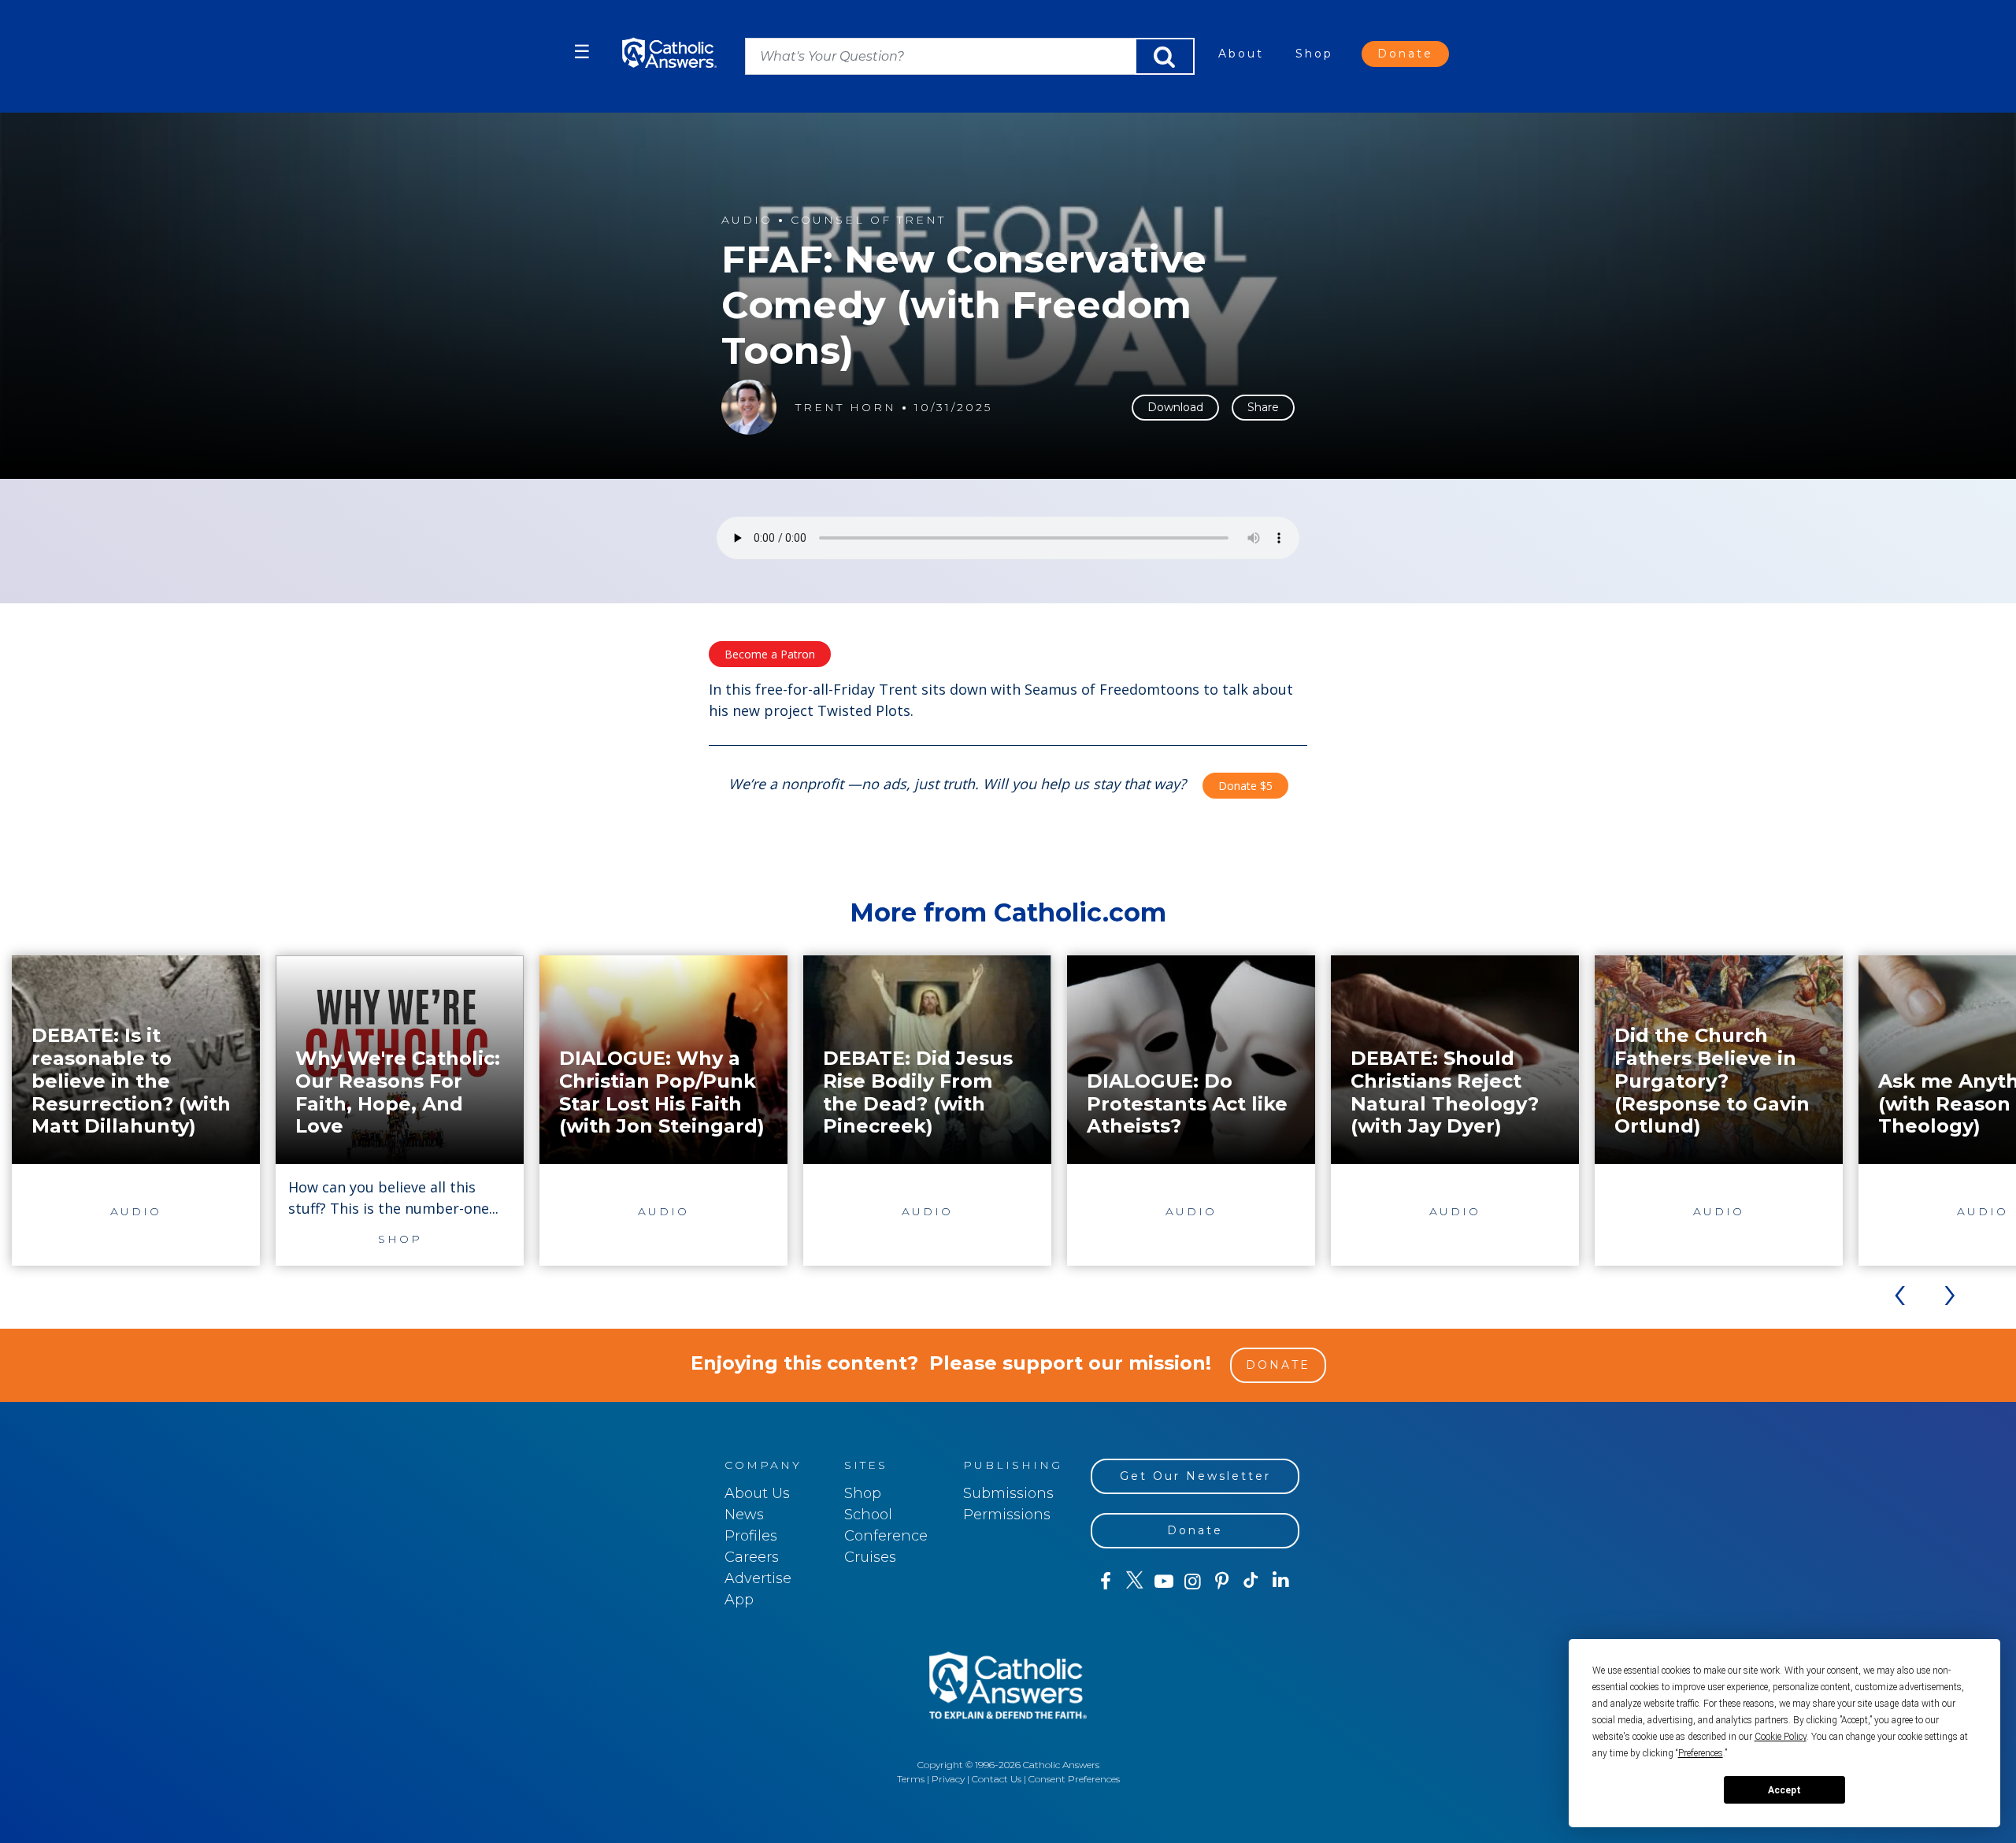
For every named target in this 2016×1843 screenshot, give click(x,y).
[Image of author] (749, 407)
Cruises (870, 1557)
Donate (1405, 54)
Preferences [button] (1701, 1753)
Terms (911, 1779)
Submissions (1008, 1493)
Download (1175, 407)
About (1241, 54)
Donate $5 (1245, 786)
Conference (886, 1536)
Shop (1314, 54)
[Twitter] (1134, 1582)
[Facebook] (1105, 1582)
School (868, 1515)
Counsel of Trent (868, 220)
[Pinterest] (1222, 1582)
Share (1263, 407)
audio (747, 220)
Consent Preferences (1074, 1779)
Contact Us (997, 1779)
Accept (1784, 1790)
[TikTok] (1251, 1582)
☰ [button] (582, 52)
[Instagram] (1193, 1582)
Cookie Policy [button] (1781, 1737)
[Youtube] (1164, 1582)
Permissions (1007, 1515)
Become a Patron (770, 654)
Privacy (948, 1779)
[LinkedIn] (1281, 1581)
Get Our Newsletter (1195, 1476)
